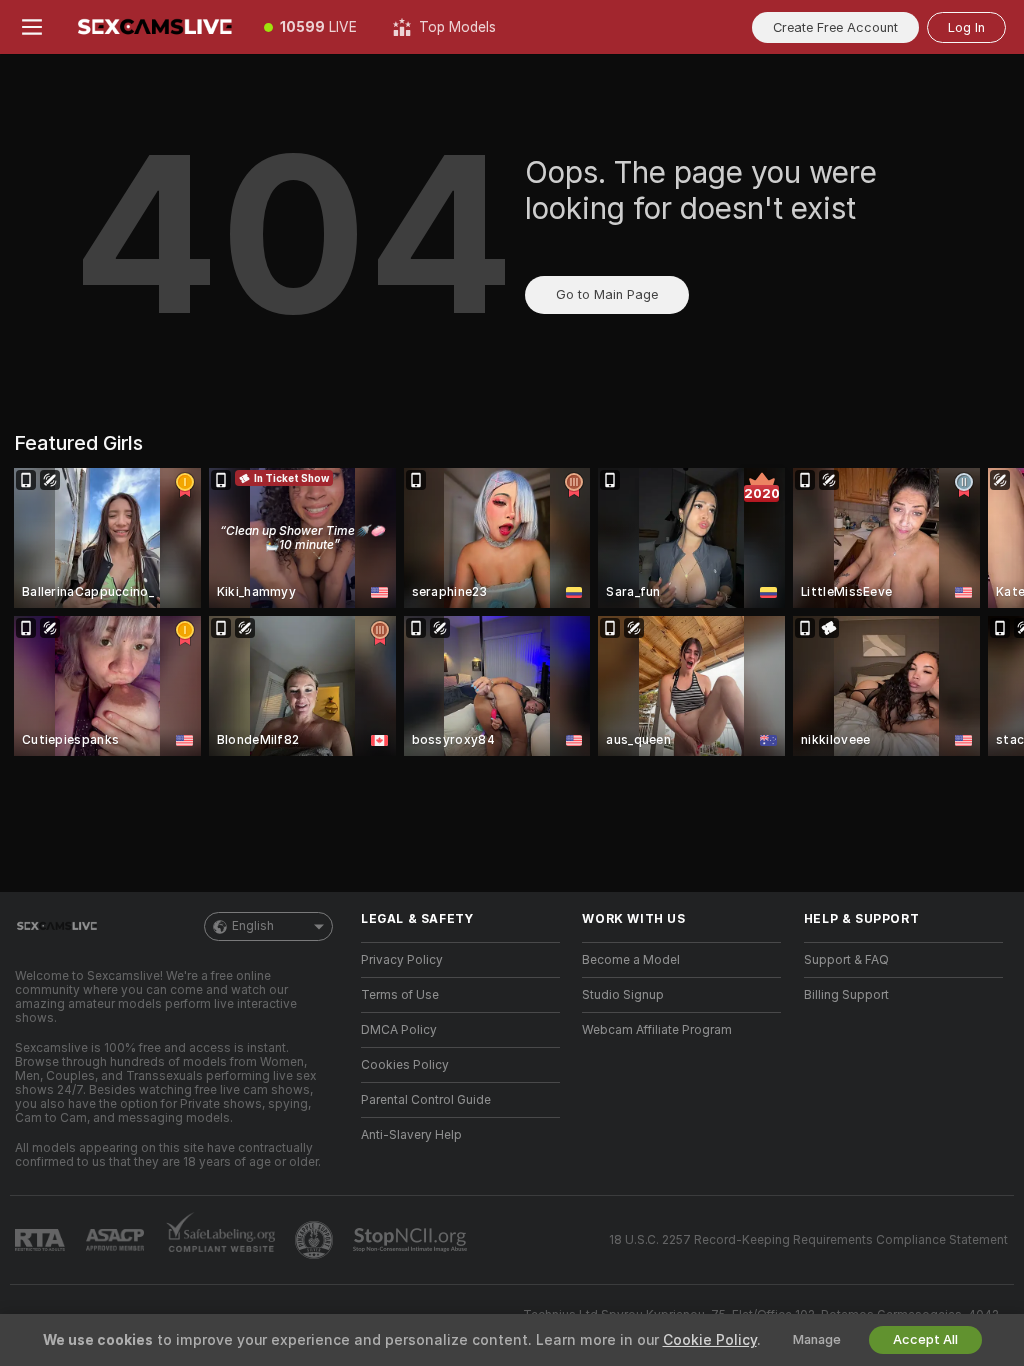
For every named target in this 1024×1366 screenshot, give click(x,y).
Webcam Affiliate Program (657, 1030)
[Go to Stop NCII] (412, 1240)
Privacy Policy (402, 960)
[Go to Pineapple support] (316, 1240)
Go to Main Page (607, 294)
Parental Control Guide (426, 1100)
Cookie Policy (710, 1340)
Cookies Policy (405, 1065)
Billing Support (846, 995)
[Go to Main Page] (155, 27)
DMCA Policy (399, 1030)
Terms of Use (400, 995)
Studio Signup (623, 995)
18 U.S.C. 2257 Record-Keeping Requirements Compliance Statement (808, 1240)
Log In (966, 27)
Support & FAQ (846, 960)
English (253, 926)
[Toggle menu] (32, 27)
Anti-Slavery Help (411, 1135)
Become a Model (631, 960)
